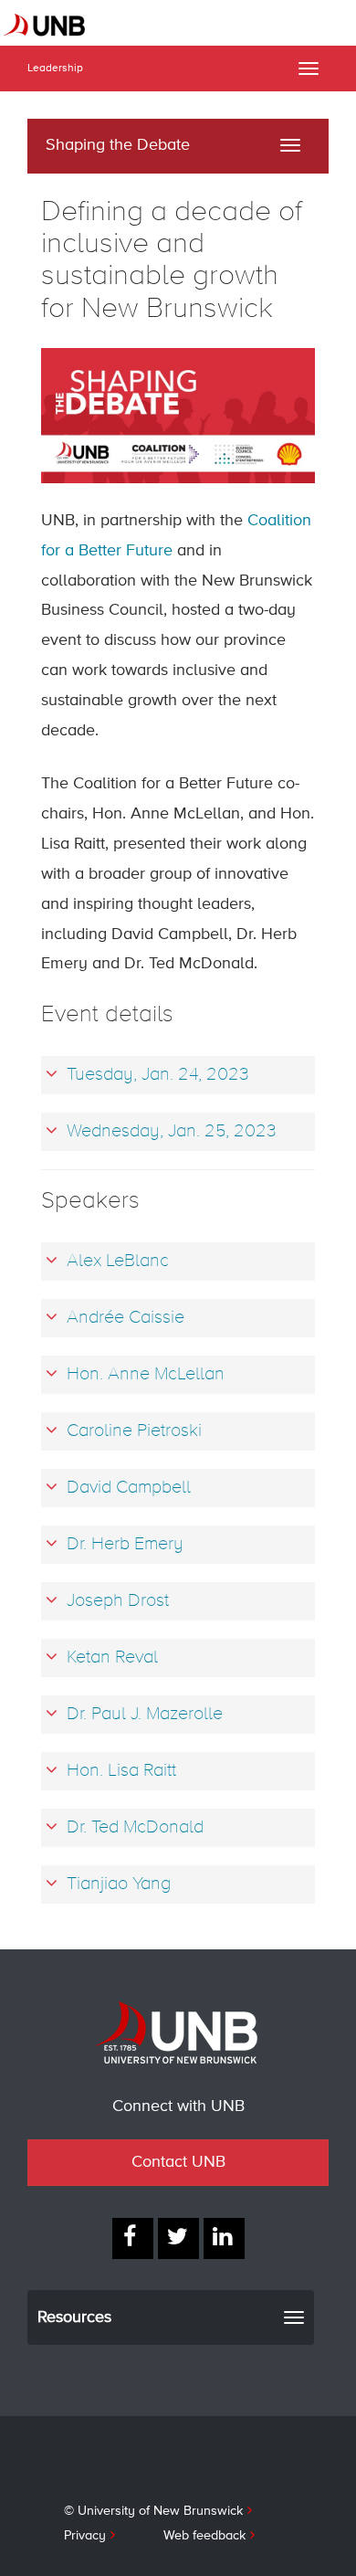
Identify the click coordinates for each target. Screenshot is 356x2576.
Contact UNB (178, 2162)
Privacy (85, 2536)
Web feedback (204, 2536)
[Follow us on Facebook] (133, 2238)
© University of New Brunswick (153, 2511)
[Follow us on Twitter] (178, 2238)
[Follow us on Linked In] (224, 2238)
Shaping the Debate (118, 145)
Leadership (55, 69)
